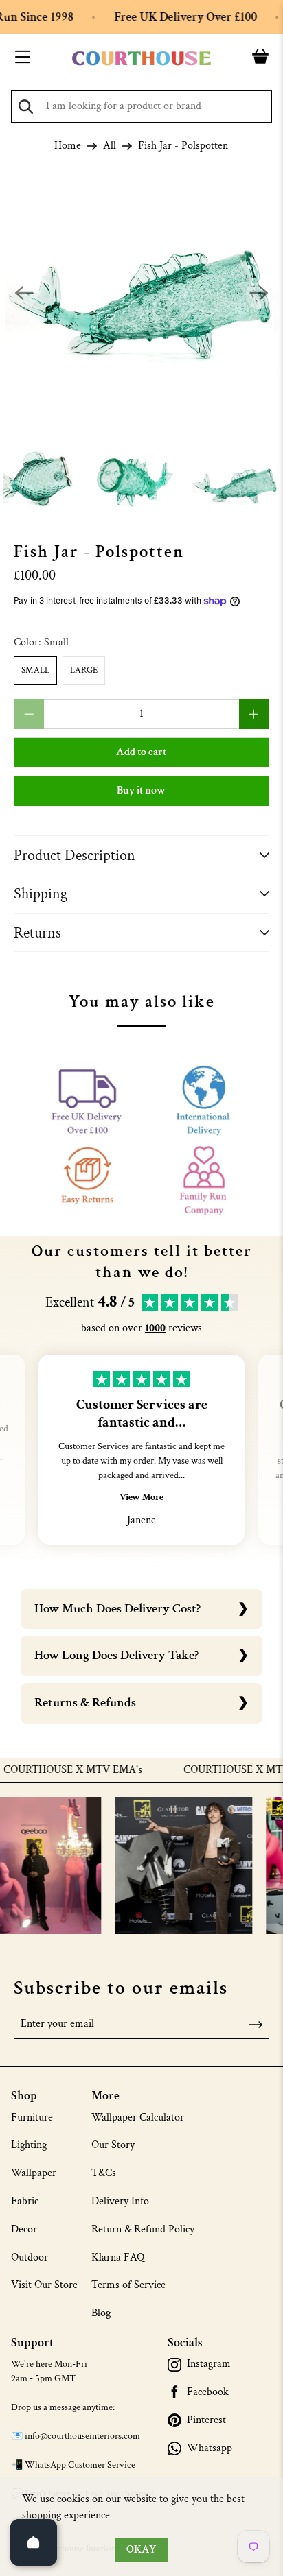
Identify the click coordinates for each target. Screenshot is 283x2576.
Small (35, 670)
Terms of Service (128, 2285)
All (110, 146)
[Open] (34, 2542)
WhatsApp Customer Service (80, 2465)
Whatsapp (210, 2448)
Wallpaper (34, 2173)
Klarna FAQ (118, 2257)
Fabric (25, 2201)
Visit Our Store (44, 2285)
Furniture (32, 2118)
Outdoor (30, 2257)
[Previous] (24, 295)
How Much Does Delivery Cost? (117, 1609)
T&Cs (104, 2173)
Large (84, 670)
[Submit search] (26, 107)
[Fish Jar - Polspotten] (141, 295)
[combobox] (141, 106)
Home (68, 146)
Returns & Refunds (85, 1703)
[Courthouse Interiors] (141, 59)
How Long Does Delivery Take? (116, 1655)
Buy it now (141, 790)
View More (141, 1497)
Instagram (209, 2364)
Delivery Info (120, 2201)
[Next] (259, 295)
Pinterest (206, 2420)
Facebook (208, 2392)
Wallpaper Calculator (138, 2118)
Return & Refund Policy (143, 2229)
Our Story (113, 2145)
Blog (101, 2313)
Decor (24, 2229)
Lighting (29, 2145)
